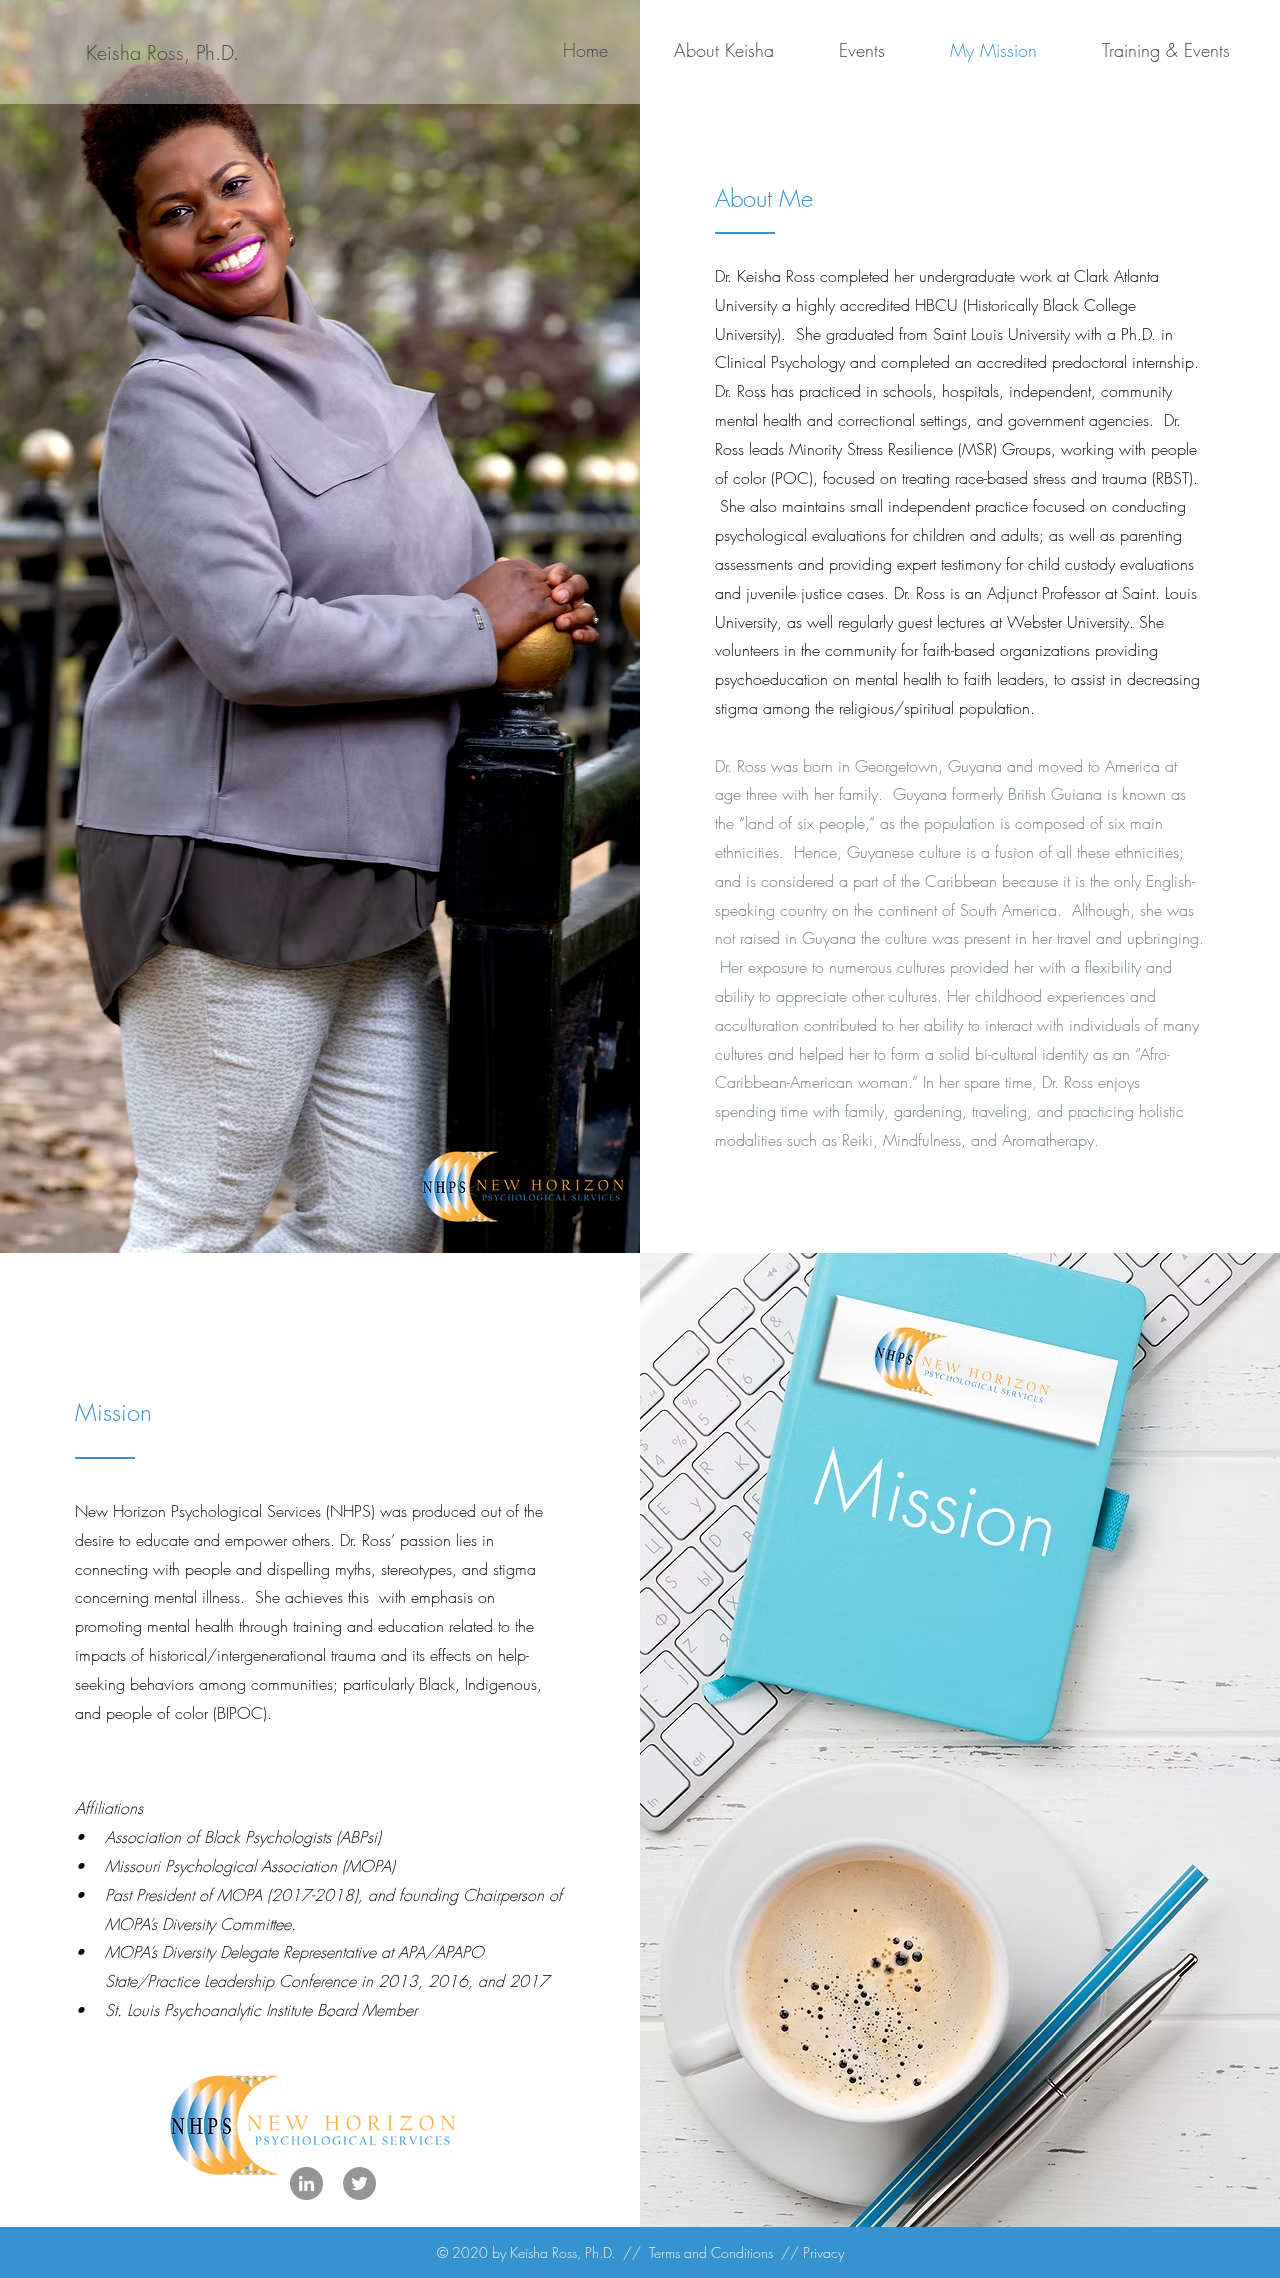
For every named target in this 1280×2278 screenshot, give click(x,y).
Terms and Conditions (711, 2252)
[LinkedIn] (306, 2183)
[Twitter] (359, 2183)
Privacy (823, 2252)
